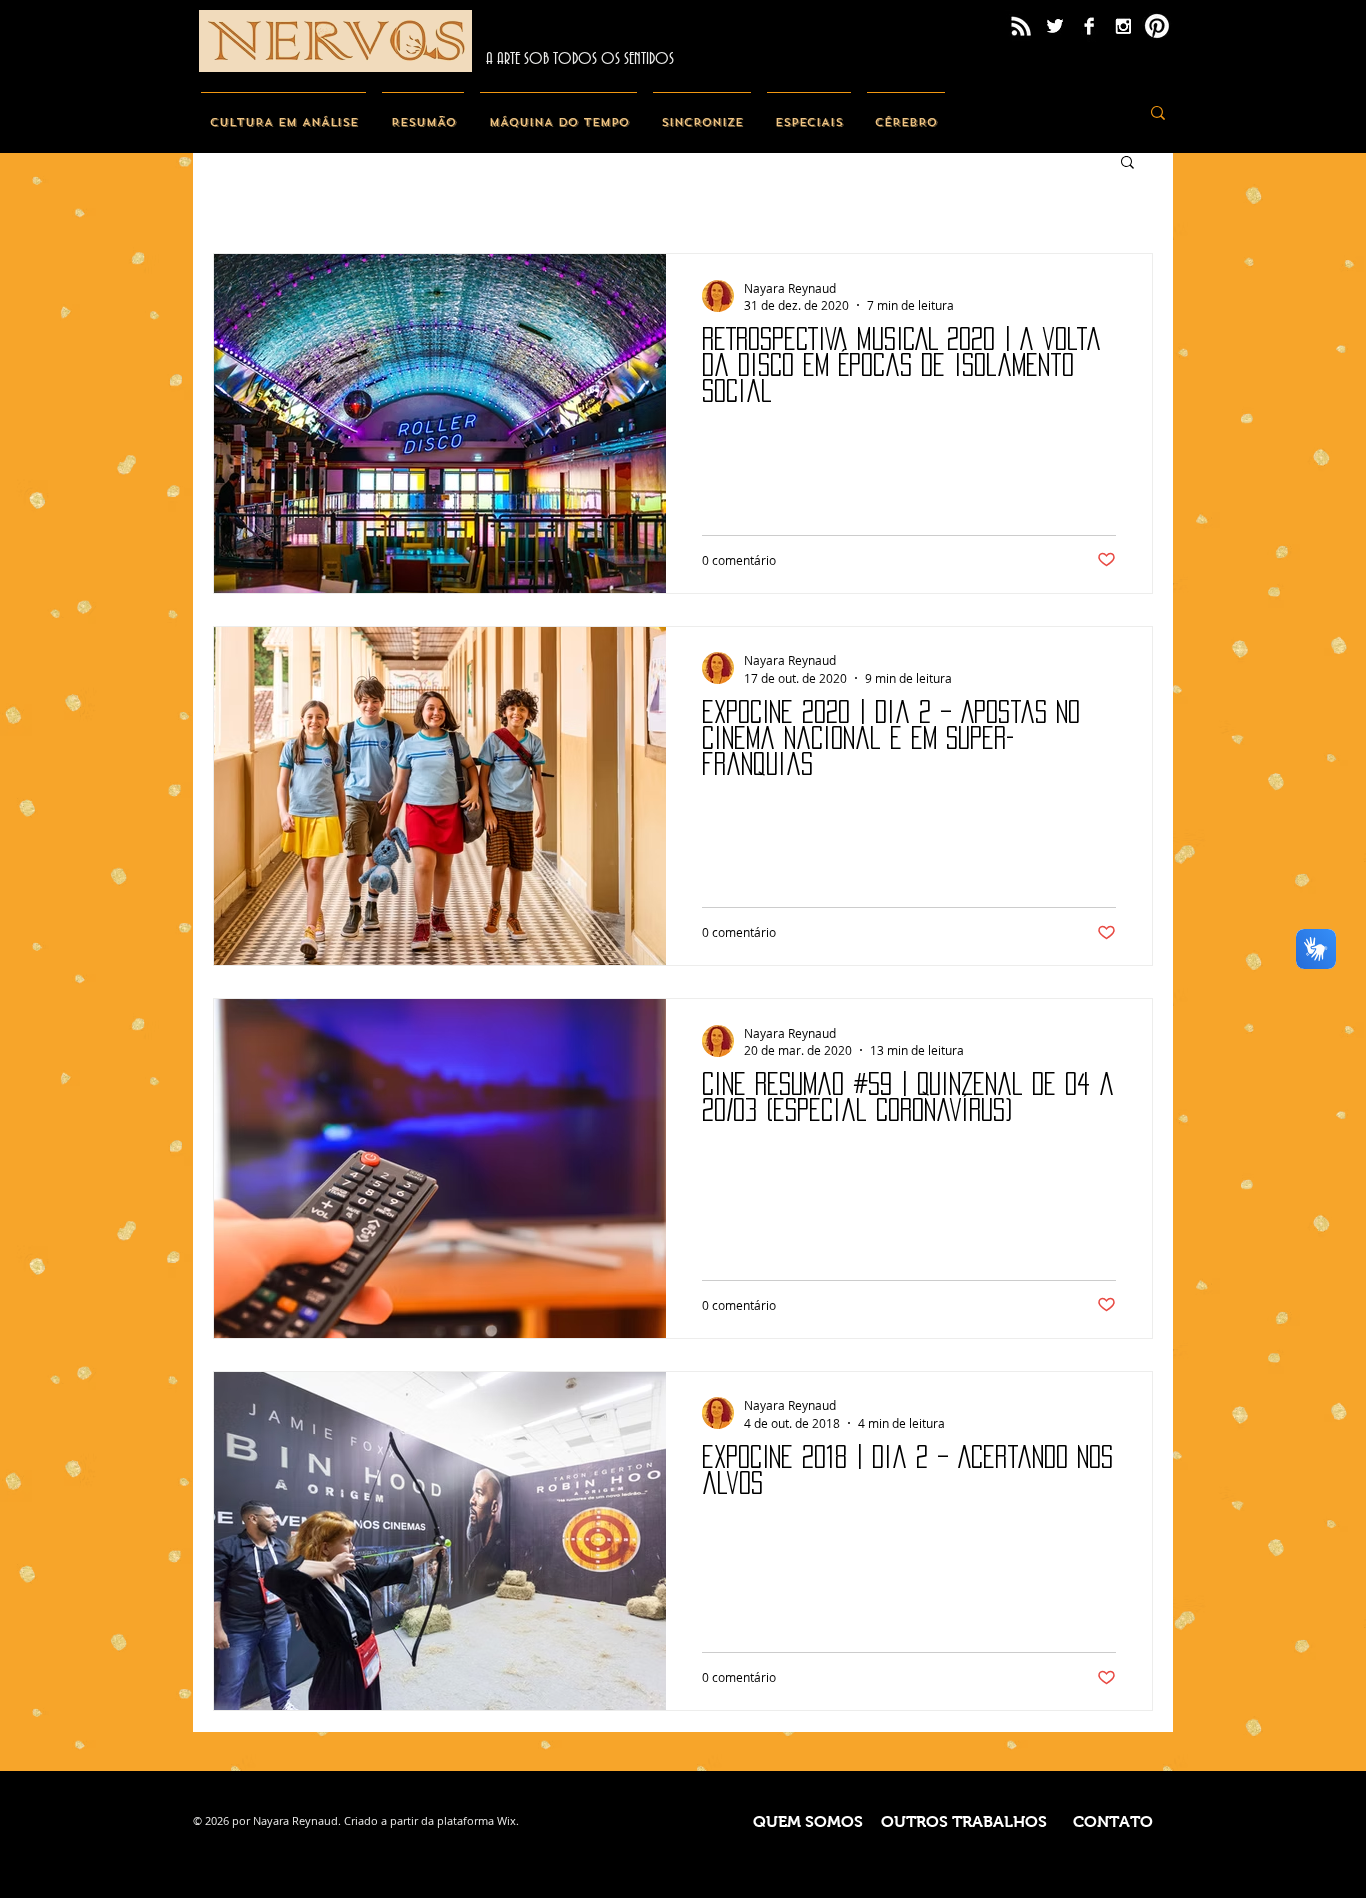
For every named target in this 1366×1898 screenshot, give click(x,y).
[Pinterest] (1157, 26)
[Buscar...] (1158, 112)
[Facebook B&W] (1089, 26)
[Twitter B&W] (1055, 26)
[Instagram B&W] (1123, 26)
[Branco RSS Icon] (1021, 26)
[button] (1127, 163)
